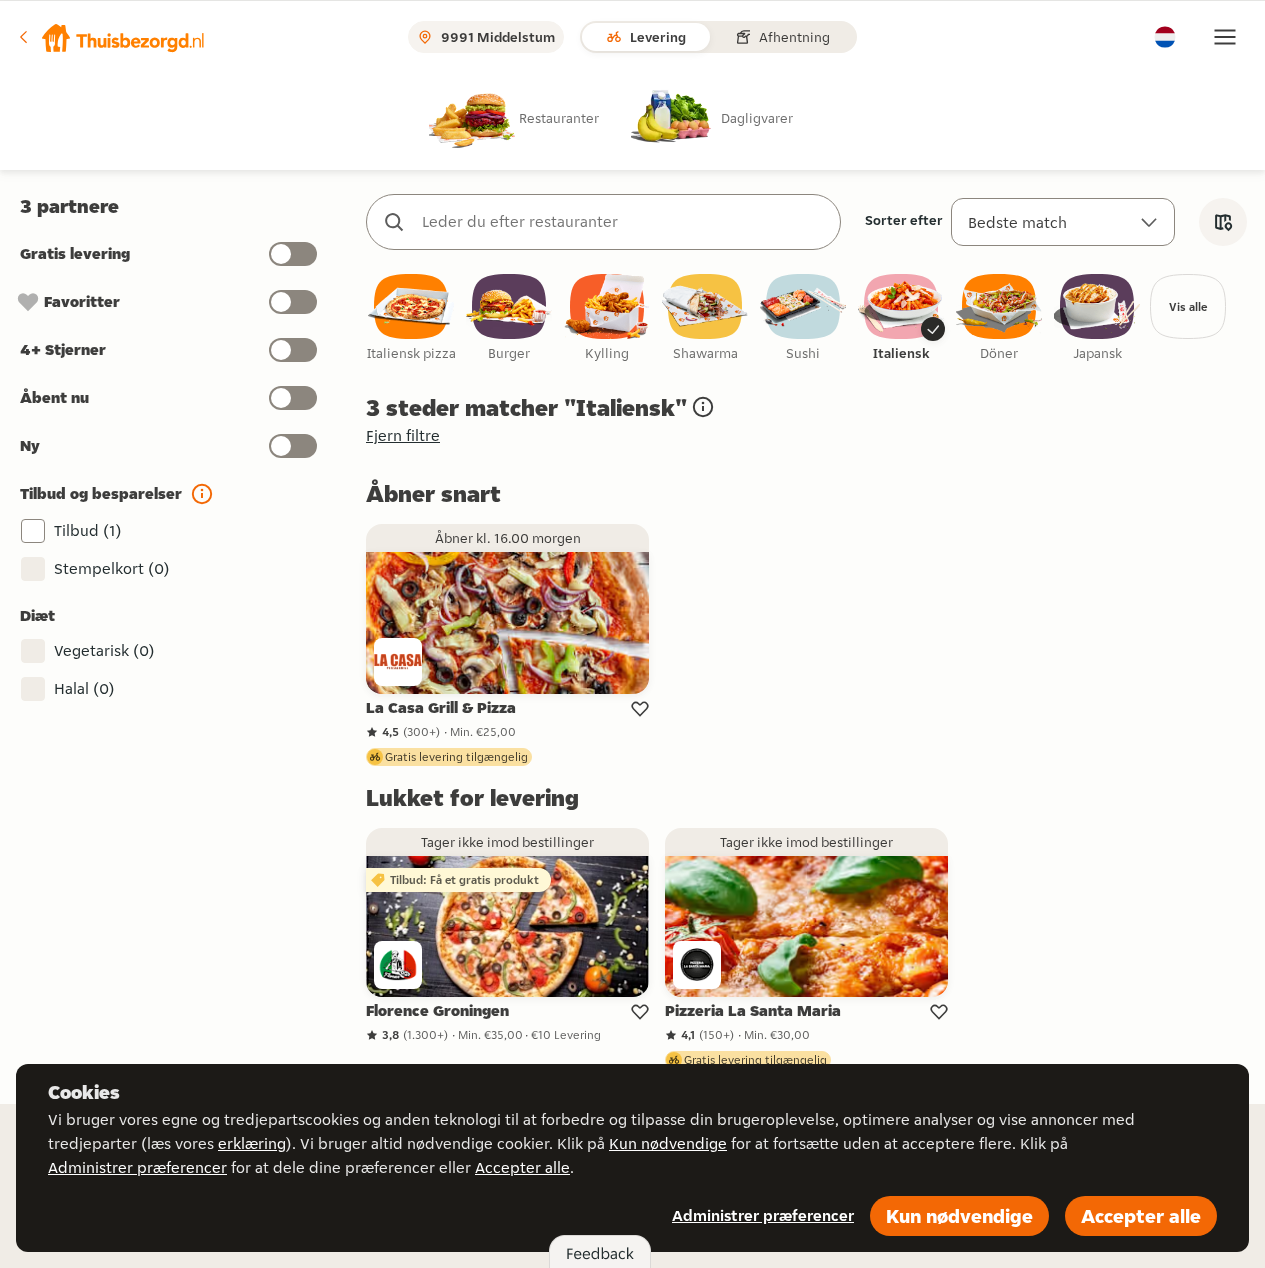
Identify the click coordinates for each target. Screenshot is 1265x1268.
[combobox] (623, 222)
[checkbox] (411, 318)
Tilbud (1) (88, 530)
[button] (111, 37)
